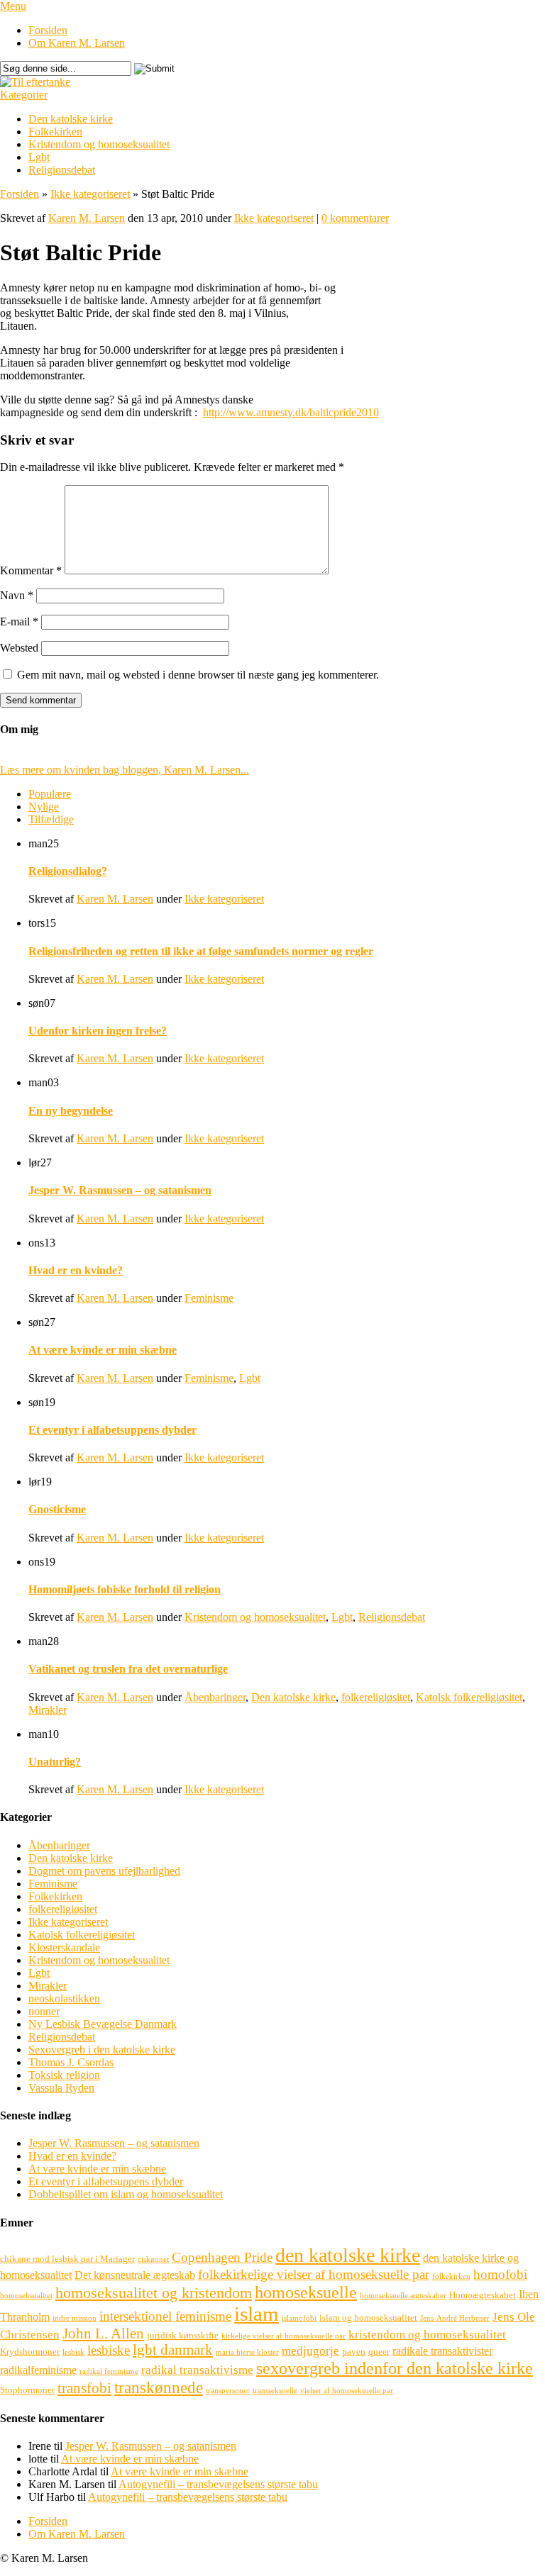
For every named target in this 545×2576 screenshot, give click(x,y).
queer (379, 2352)
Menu (13, 6)
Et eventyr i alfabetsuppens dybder (112, 1430)
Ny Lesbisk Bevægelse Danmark (103, 2024)
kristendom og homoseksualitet (427, 2335)
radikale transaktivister (442, 2351)
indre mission (75, 2318)
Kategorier (24, 95)
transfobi (84, 2388)
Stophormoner (27, 2390)
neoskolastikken (64, 1998)
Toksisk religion (64, 2075)
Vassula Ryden (61, 2088)
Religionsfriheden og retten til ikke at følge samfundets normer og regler (201, 951)
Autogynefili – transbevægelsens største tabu (218, 2484)
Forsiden (48, 30)
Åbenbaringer (215, 1697)
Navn (17, 595)
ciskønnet (153, 2259)
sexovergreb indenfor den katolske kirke (395, 2368)
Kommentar (31, 570)
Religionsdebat (62, 170)
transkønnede (159, 2387)
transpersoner (228, 2391)
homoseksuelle (306, 2292)
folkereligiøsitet (376, 1697)
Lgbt (39, 157)
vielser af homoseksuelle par (347, 2391)
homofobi (500, 2274)
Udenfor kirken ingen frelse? (98, 1031)
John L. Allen (103, 2334)
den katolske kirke (348, 2255)
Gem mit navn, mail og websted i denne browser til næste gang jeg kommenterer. (198, 675)
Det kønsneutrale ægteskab (135, 2275)
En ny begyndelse (71, 1111)
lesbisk (73, 2352)
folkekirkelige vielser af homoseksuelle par (314, 2274)
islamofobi (299, 2318)
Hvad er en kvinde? (76, 1270)
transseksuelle (275, 2391)
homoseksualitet (26, 2296)
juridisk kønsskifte (183, 2335)
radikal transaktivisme (197, 2370)
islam (257, 2314)
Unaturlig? (55, 1762)
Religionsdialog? (68, 871)
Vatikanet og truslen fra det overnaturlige (128, 1669)
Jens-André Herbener (455, 2318)
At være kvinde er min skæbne (103, 1350)
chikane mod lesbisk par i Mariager (67, 2259)
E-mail (19, 621)
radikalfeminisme (38, 2370)
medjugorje (310, 2351)
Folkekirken (55, 132)
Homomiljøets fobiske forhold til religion (125, 1589)
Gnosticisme (57, 1509)
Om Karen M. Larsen (77, 43)
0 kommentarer (355, 218)
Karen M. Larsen (87, 218)
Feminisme (209, 1298)
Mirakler (48, 1710)
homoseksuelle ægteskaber (403, 2296)
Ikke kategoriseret (90, 194)
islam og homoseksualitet (368, 2318)
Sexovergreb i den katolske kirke (102, 2050)
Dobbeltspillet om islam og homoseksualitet (126, 2194)
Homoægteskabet (483, 2295)
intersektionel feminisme (165, 2316)
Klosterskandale (64, 1947)
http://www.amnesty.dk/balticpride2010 (291, 412)
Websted (19, 648)
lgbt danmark (173, 2350)
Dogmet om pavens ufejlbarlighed (104, 1871)
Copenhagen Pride (222, 2257)
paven (354, 2352)
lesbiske (109, 2350)
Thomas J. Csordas (71, 2062)
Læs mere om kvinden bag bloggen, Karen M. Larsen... (125, 770)
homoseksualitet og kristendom (154, 2293)
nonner (44, 2011)
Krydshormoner (30, 2352)
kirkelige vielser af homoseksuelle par (283, 2336)
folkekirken (451, 2276)
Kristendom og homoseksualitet (99, 144)
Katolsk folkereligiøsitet (469, 1697)
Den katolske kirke (71, 119)
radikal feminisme (109, 2371)
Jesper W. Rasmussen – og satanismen (120, 1190)
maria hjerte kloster (247, 2352)
